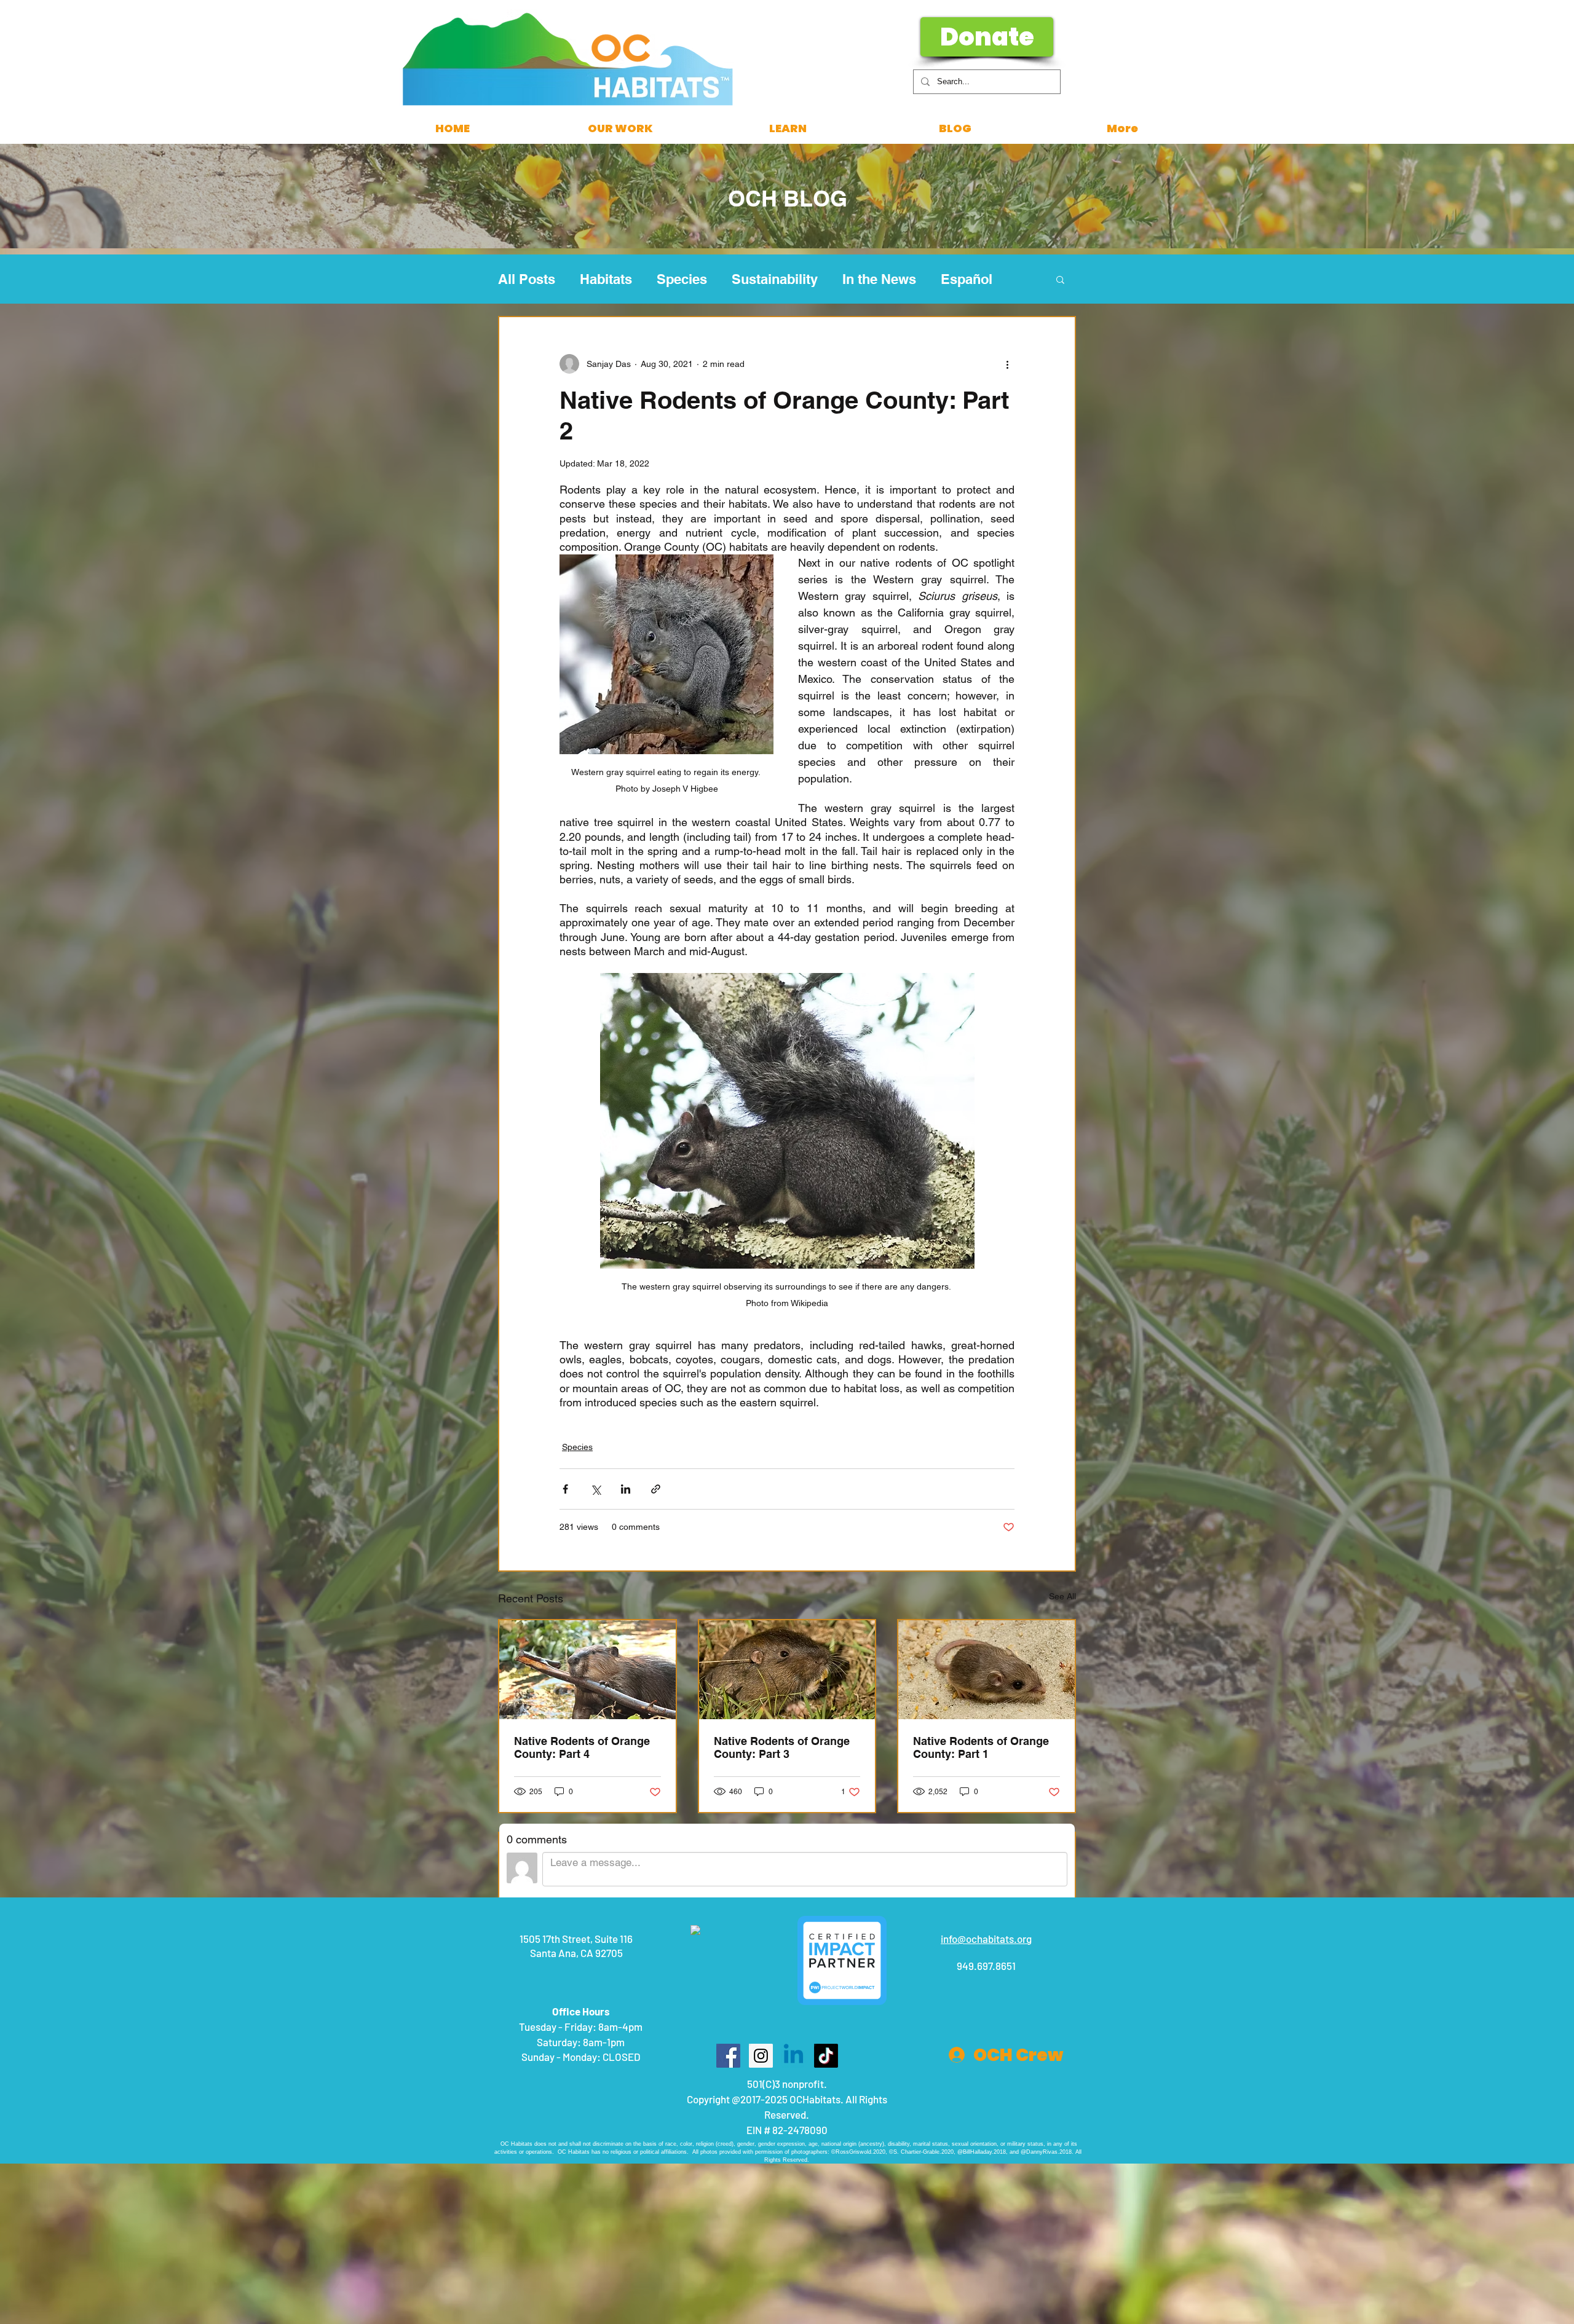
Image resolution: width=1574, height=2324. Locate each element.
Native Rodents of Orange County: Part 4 (582, 1747)
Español (967, 279)
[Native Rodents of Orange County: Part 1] (987, 1670)
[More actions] (1007, 364)
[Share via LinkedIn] (626, 1489)
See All (1062, 1596)
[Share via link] (656, 1489)
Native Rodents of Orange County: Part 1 (981, 1747)
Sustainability (775, 279)
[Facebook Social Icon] (728, 2056)
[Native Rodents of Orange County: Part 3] (787, 1670)
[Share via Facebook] (565, 1489)
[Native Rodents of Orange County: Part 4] (587, 1670)
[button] (1060, 279)
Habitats (606, 279)
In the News (879, 279)
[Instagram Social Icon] (761, 2056)
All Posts (527, 279)
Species (682, 279)
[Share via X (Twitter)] (595, 1489)
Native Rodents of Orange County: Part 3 (782, 1747)
